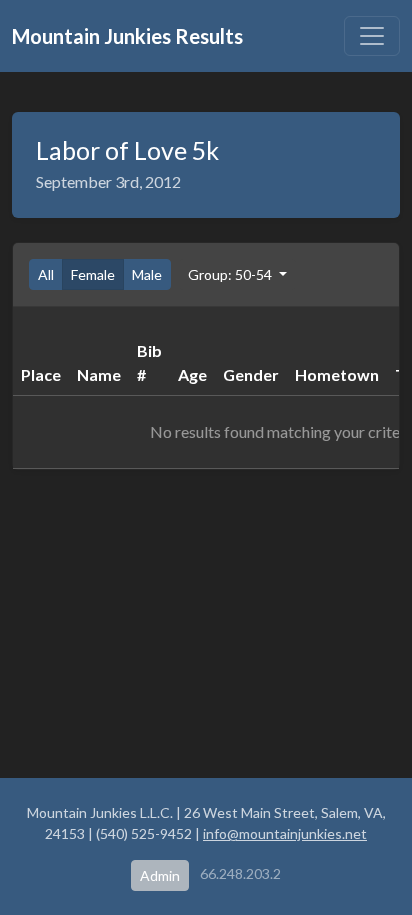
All (46, 274)
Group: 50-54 (231, 274)
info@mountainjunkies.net (285, 833)
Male (147, 274)
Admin (160, 875)
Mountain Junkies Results (127, 36)
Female (93, 274)
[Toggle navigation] (372, 36)
